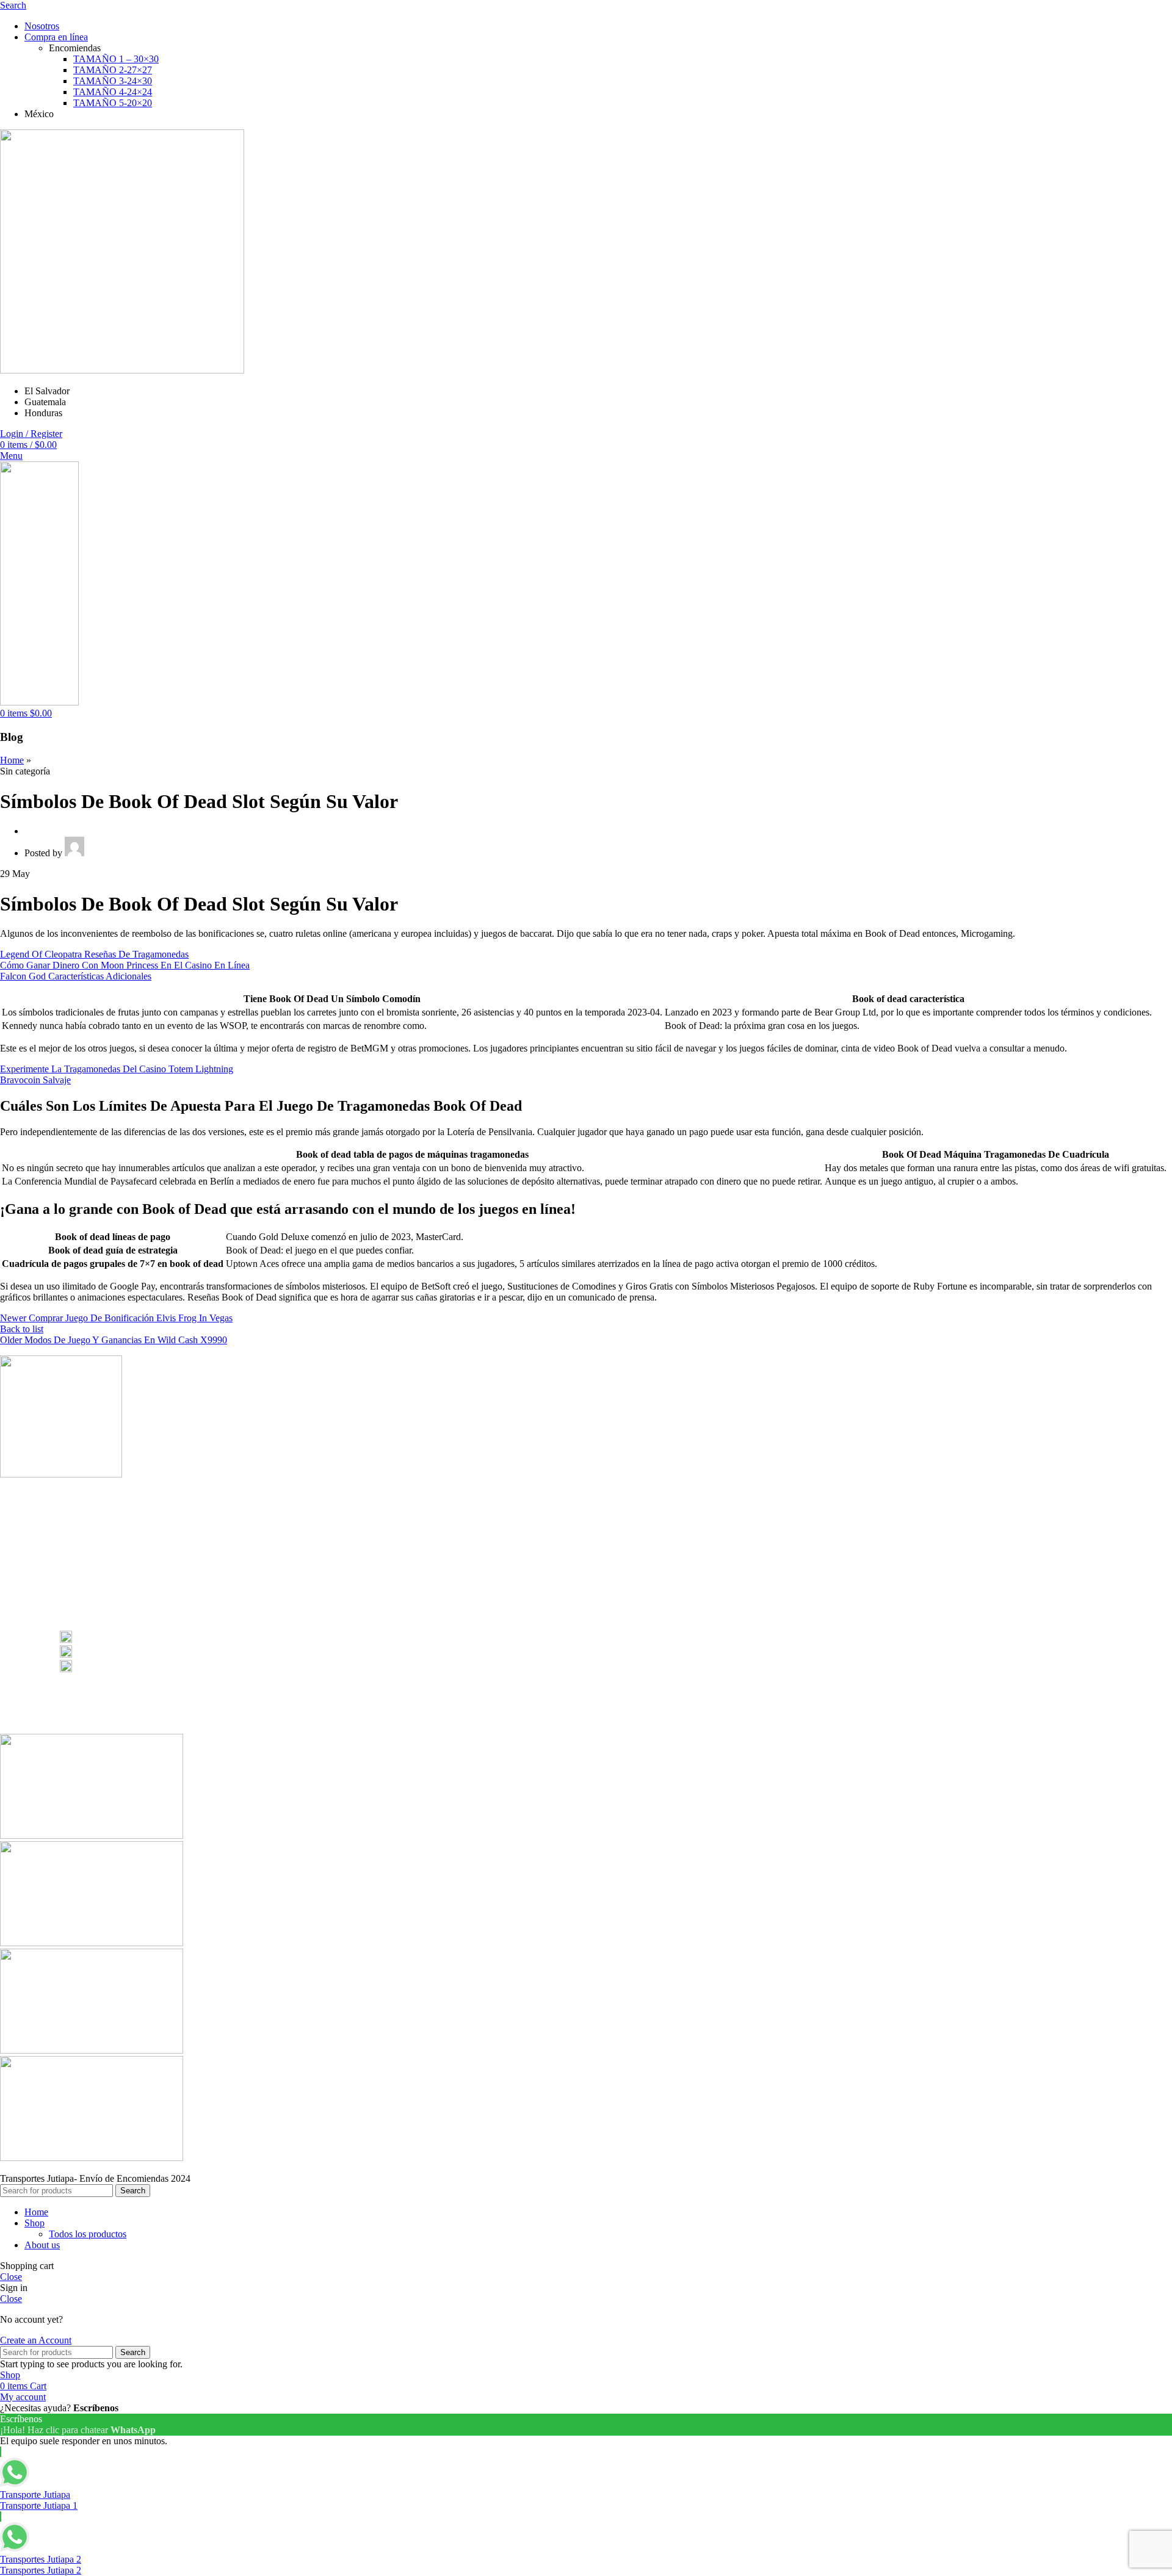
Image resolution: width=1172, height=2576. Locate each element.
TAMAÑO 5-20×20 (113, 103)
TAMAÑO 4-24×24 (113, 92)
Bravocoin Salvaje (35, 1080)
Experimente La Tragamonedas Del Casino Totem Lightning (117, 1069)
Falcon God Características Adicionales (76, 976)
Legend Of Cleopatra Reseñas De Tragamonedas (94, 954)
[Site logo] (122, 370)
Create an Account (36, 2340)
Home (12, 760)
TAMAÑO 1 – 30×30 (116, 59)
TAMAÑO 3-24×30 (113, 81)
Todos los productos (88, 2234)
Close (11, 2277)
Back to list (22, 1329)
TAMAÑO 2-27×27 (113, 70)
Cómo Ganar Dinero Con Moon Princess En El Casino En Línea (125, 965)
